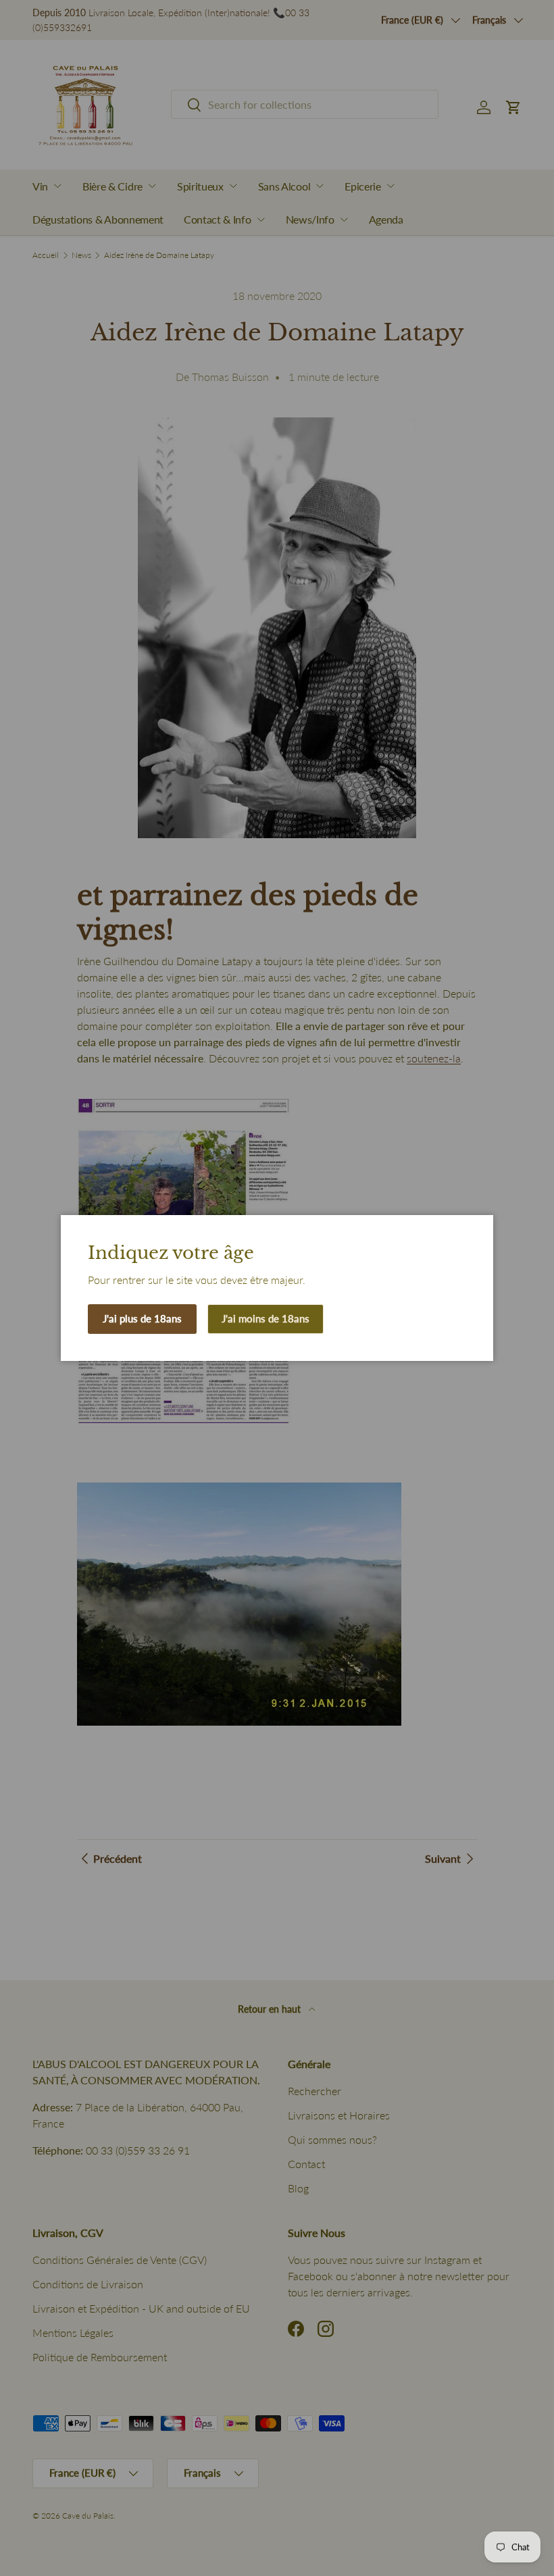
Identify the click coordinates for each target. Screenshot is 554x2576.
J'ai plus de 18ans (142, 1318)
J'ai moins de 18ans (266, 1318)
